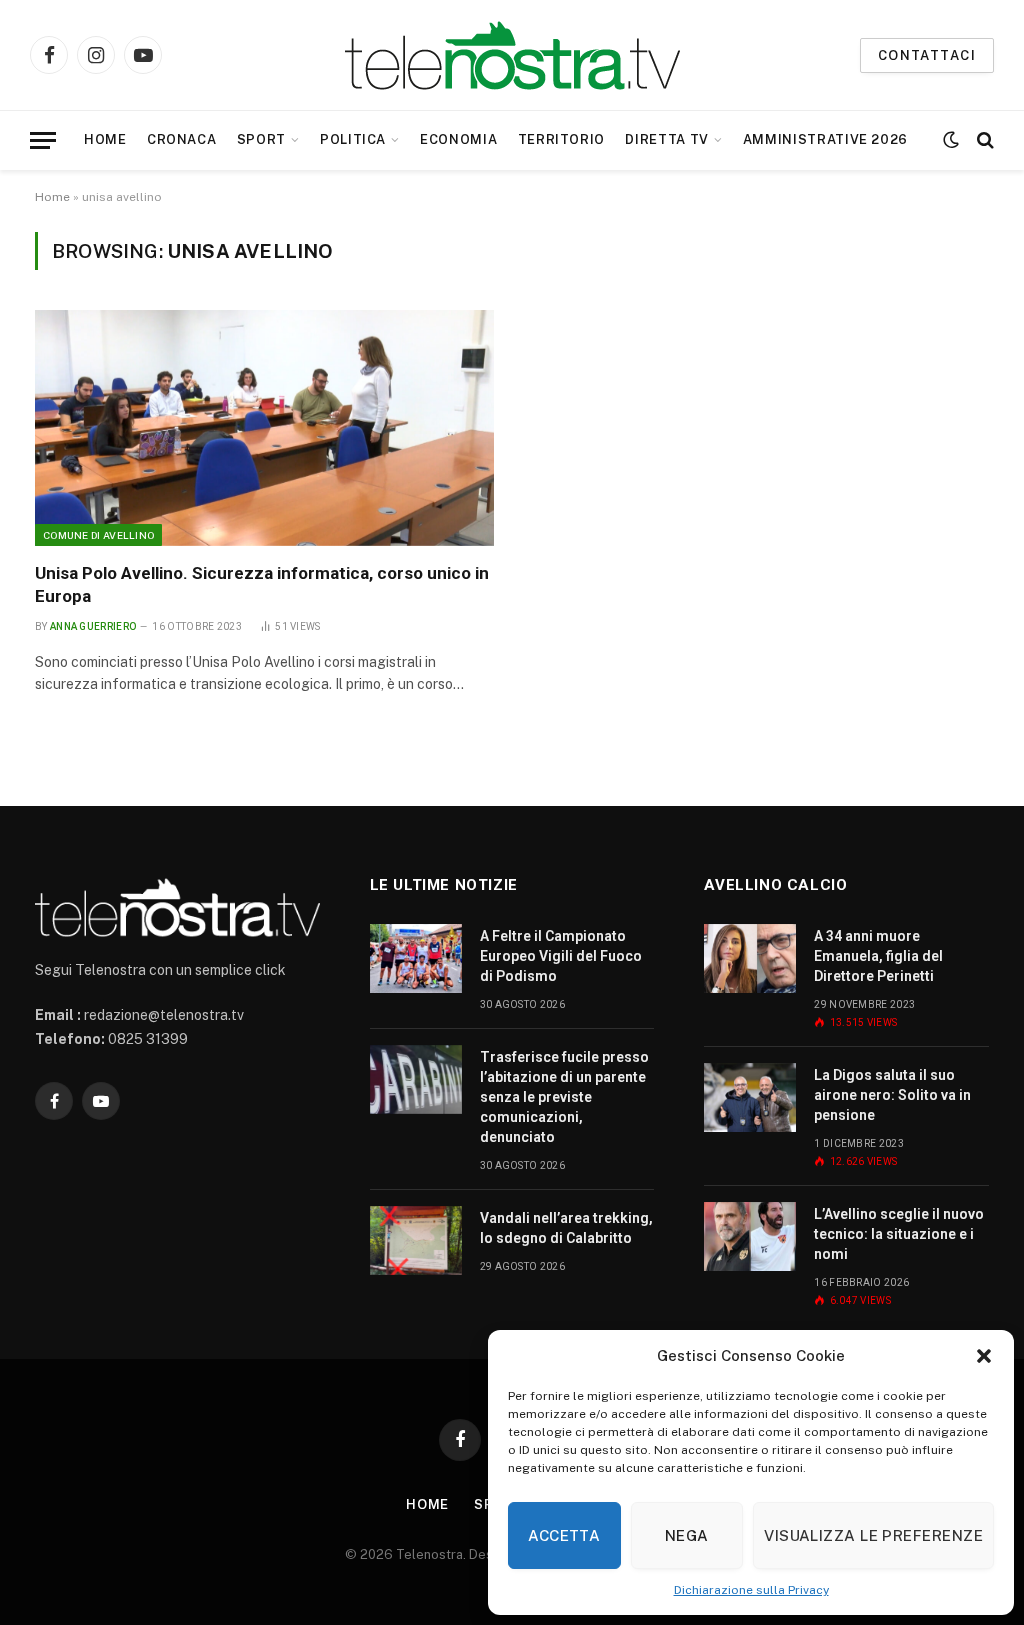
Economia (458, 139)
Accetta (564, 1535)
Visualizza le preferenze (873, 1535)
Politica (353, 139)
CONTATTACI (927, 55)
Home (105, 139)
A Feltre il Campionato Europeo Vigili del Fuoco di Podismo (561, 956)
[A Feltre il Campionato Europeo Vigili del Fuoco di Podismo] (416, 958)
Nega (687, 1535)
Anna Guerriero (93, 626)
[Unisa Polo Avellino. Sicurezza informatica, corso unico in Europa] (264, 427)
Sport (261, 139)
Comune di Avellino (98, 535)
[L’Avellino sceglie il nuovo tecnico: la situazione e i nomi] (750, 1236)
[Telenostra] (512, 55)
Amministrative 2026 (825, 139)
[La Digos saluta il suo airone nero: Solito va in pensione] (750, 1097)
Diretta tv (666, 139)
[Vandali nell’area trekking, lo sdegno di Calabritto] (416, 1240)
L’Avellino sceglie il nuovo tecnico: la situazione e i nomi (899, 1234)
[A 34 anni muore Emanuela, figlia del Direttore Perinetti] (750, 958)
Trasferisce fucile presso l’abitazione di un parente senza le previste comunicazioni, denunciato (564, 1097)
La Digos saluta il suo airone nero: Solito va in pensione (892, 1095)
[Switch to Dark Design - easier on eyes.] (951, 140)
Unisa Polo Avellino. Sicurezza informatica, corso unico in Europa (262, 584)
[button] (984, 1356)
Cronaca (181, 139)
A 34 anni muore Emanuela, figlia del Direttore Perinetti (878, 956)
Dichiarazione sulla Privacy (751, 1590)
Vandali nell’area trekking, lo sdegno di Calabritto (566, 1228)
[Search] (983, 140)
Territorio (561, 139)
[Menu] (43, 140)
